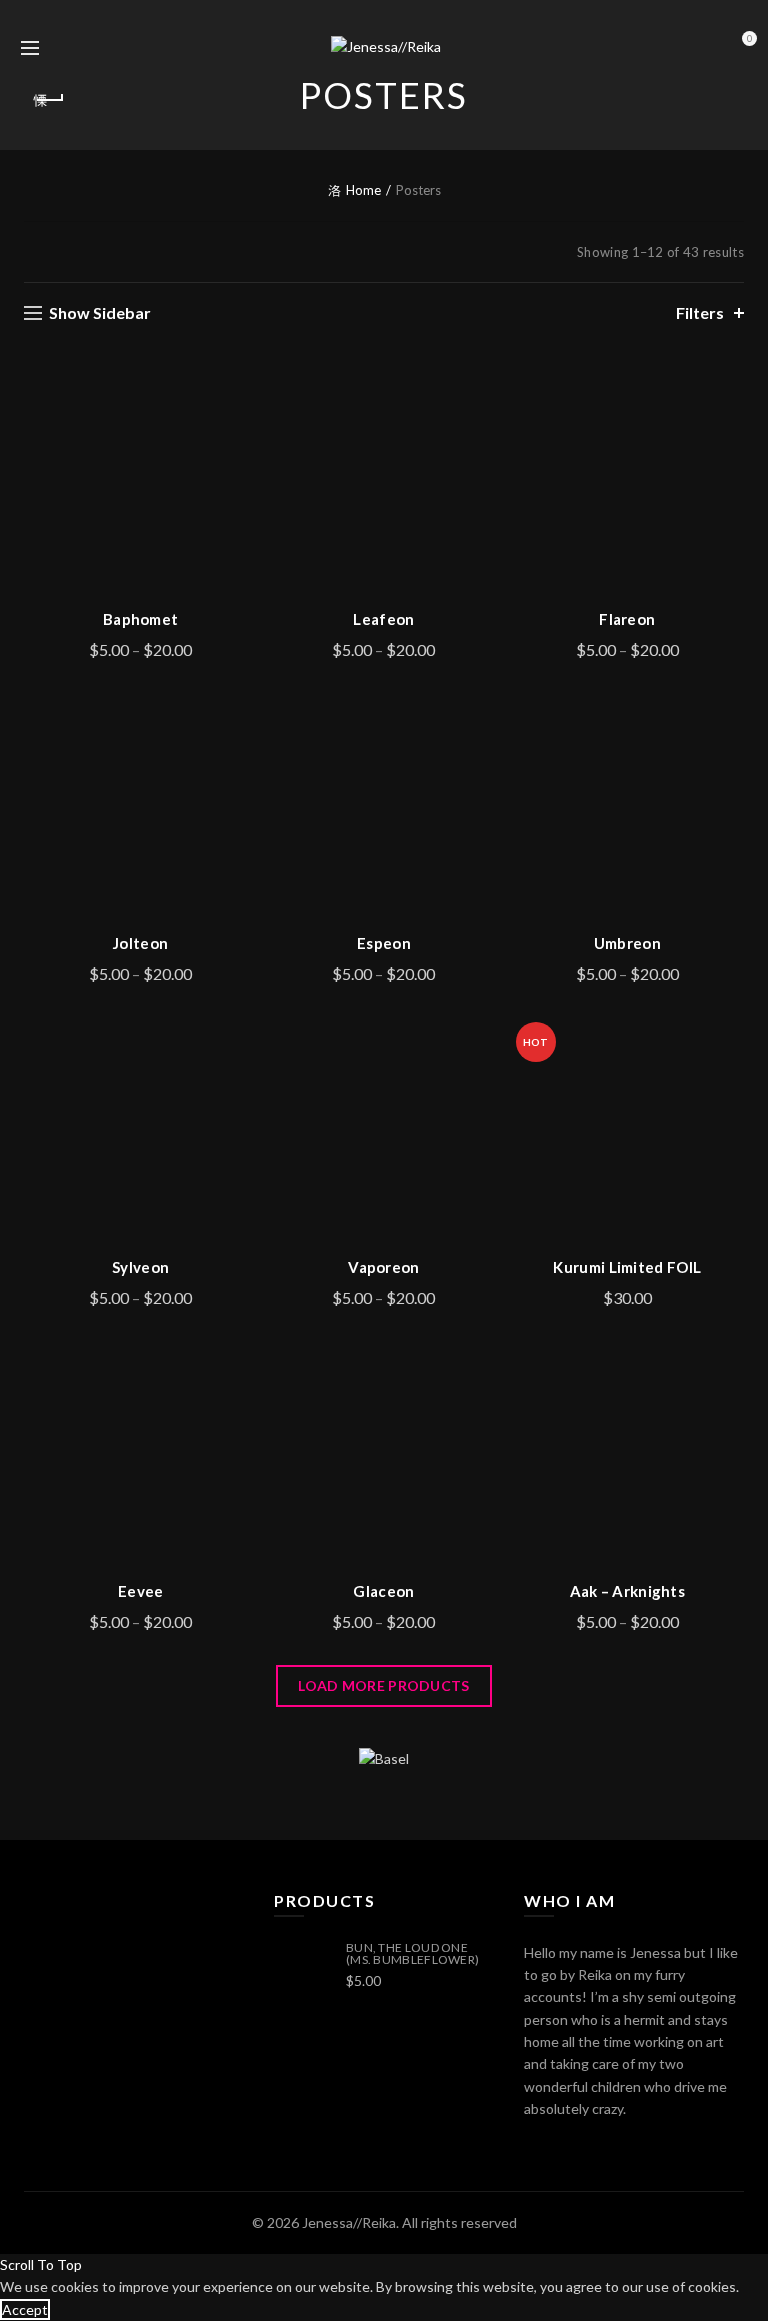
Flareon (627, 619)
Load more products (383, 1685)
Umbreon (627, 943)
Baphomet (140, 619)
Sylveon (140, 1267)
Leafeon (383, 619)
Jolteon (140, 943)
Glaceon (383, 1591)
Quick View (239, 456)
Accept (25, 2309)
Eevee (141, 1591)
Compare (239, 421)
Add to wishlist (239, 386)
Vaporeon (383, 1267)
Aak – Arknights (628, 1591)
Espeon (384, 943)
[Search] (74, 48)
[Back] (49, 100)
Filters (700, 312)
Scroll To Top (41, 2264)
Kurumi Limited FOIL (627, 1267)
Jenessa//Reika (349, 2222)
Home (363, 190)
